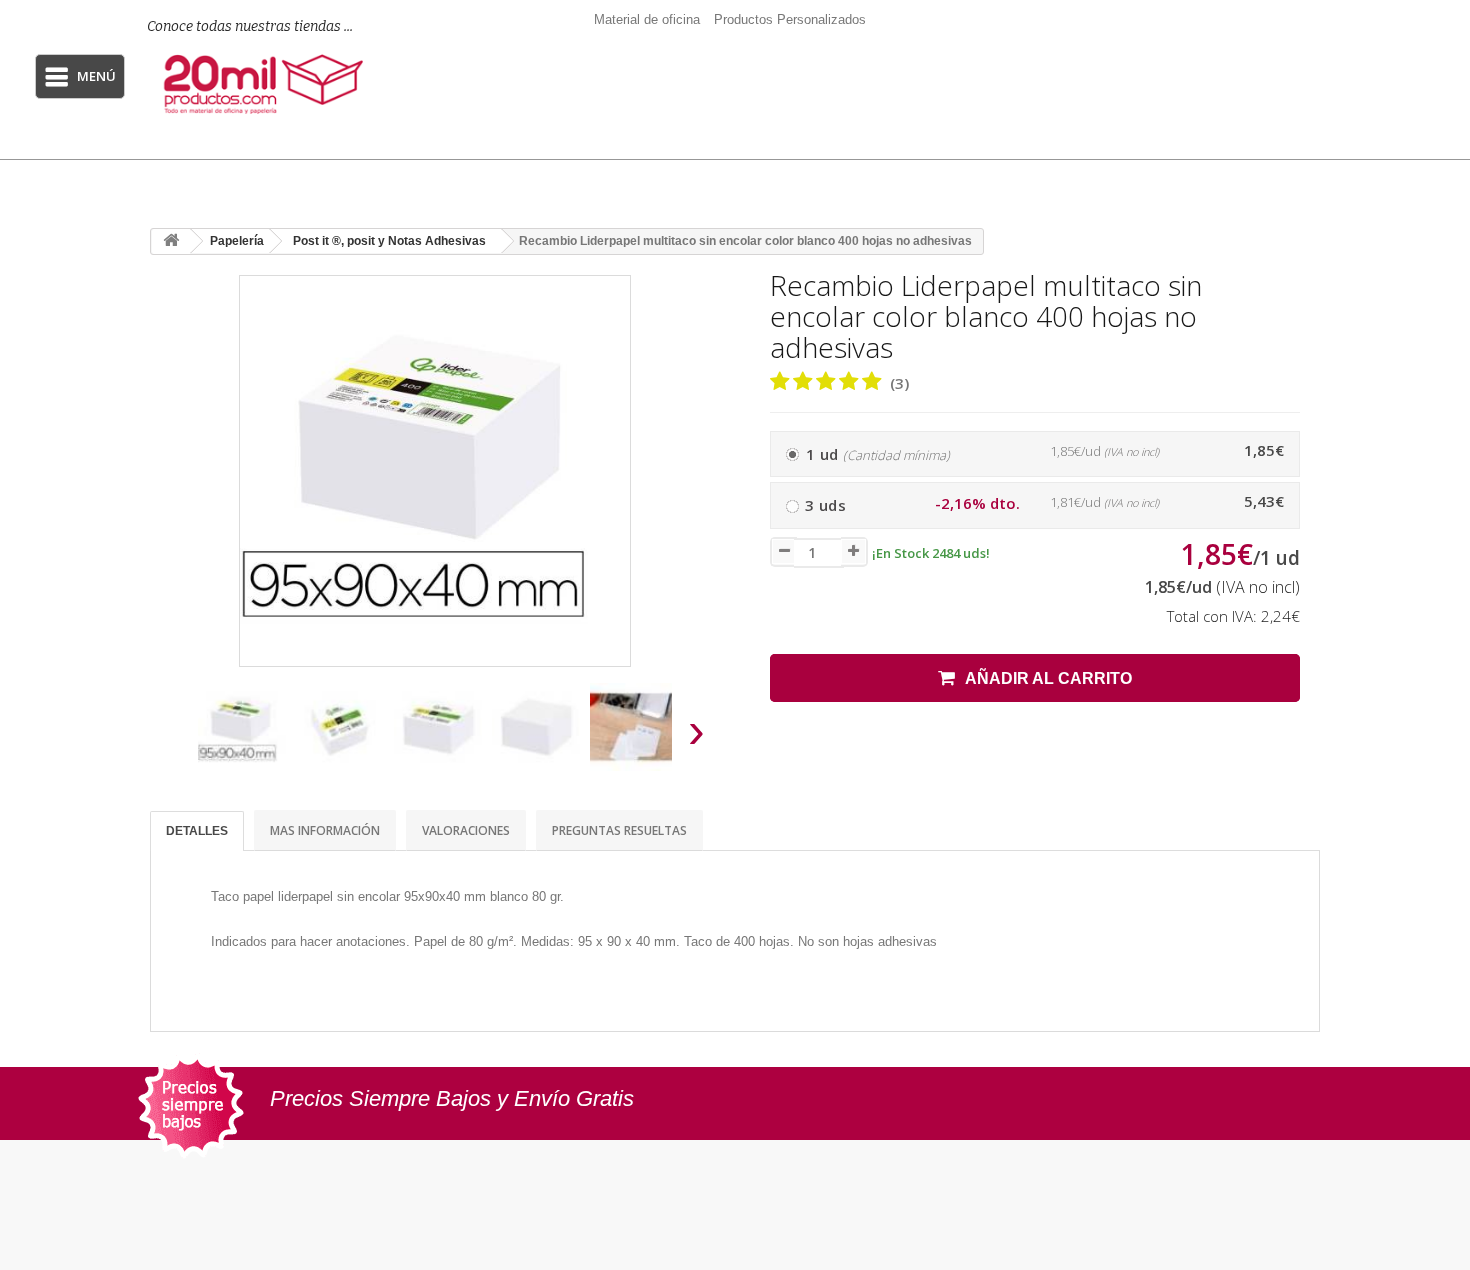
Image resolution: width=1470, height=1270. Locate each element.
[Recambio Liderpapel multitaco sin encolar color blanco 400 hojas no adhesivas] (242, 727)
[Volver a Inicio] (171, 241)
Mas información (325, 830)
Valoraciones (466, 830)
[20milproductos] (266, 84)
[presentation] (173, 736)
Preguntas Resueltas (619, 830)
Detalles (197, 831)
